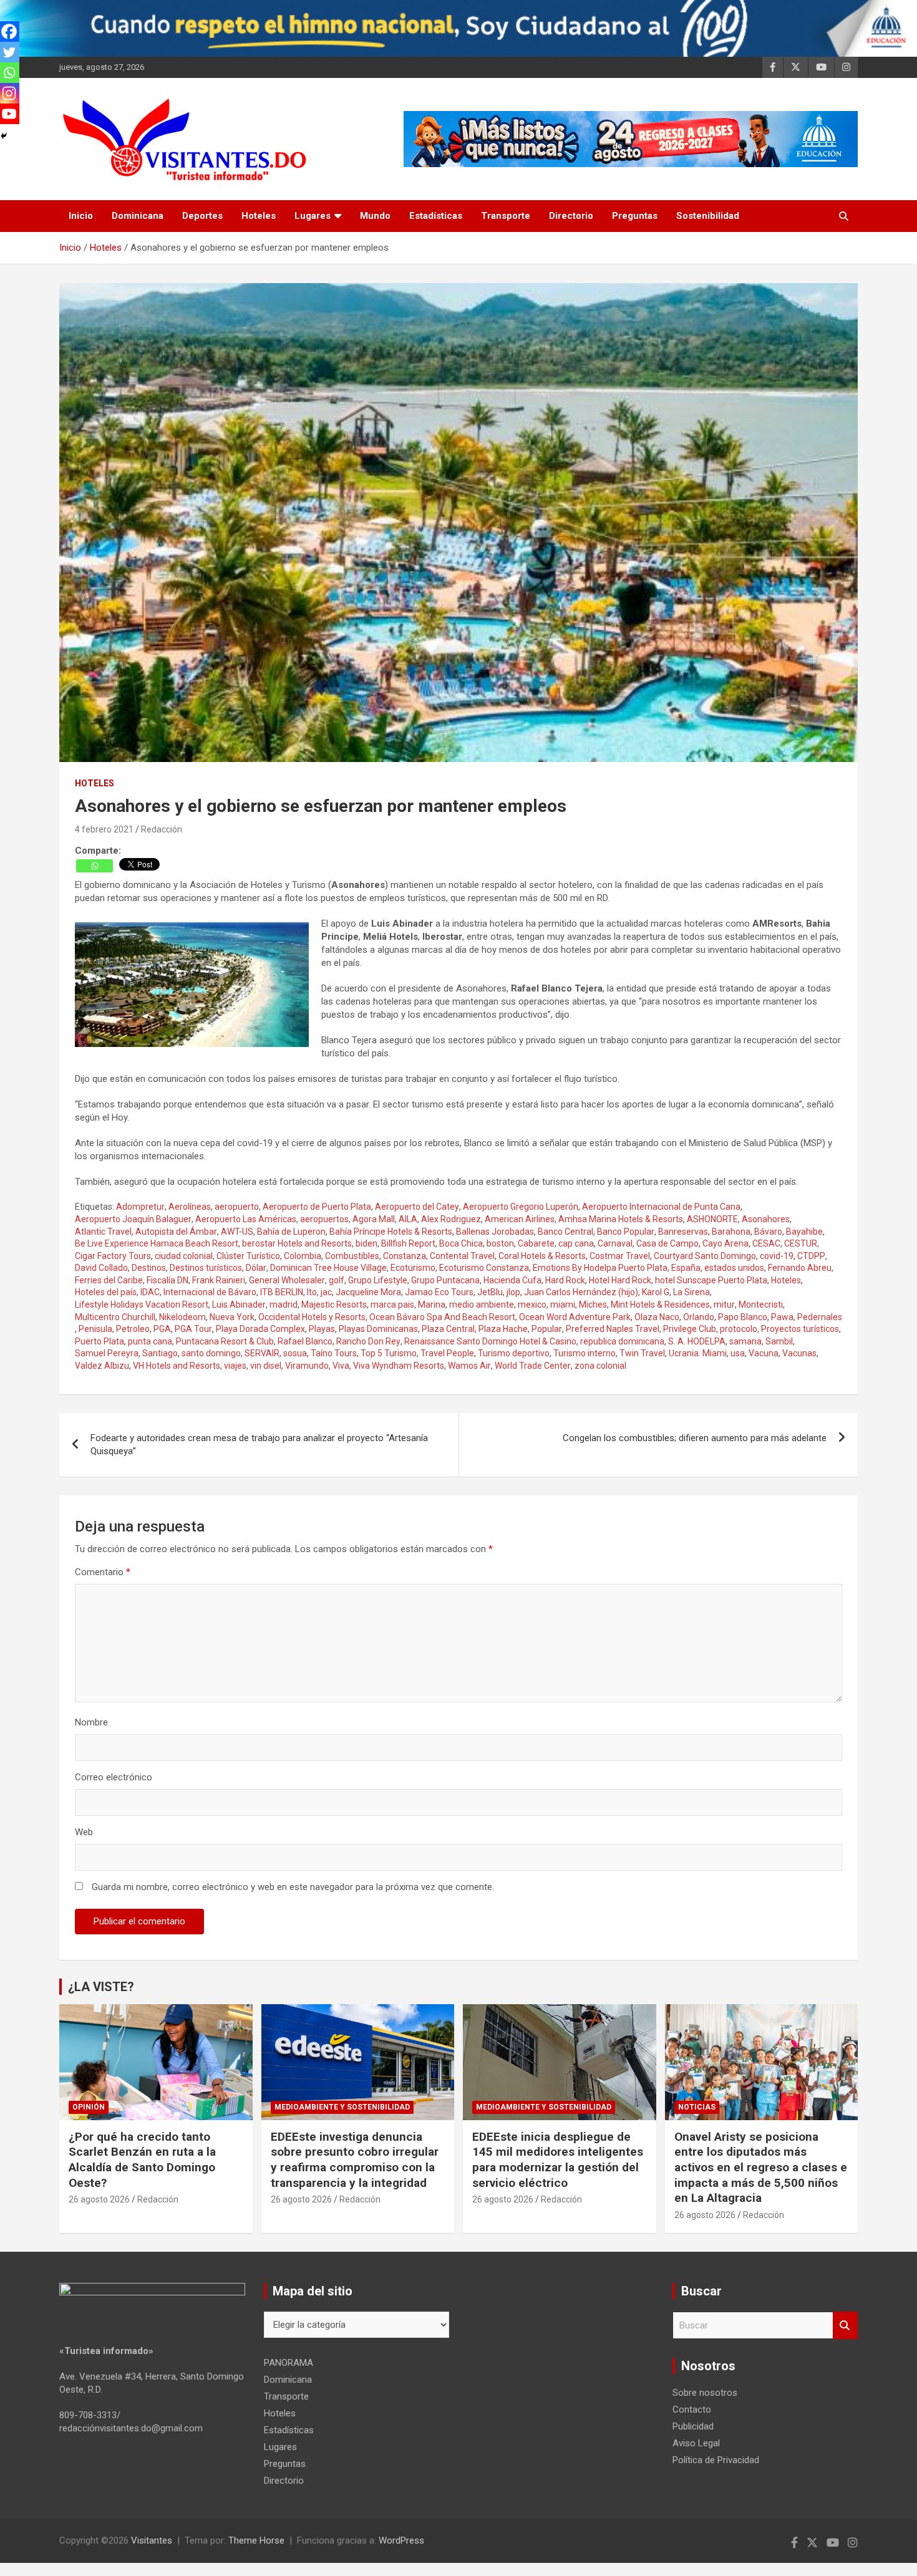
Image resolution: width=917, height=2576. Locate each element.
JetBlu (490, 1292)
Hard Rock (565, 1280)
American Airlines (520, 1219)
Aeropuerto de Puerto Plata (317, 1207)
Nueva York (232, 1317)
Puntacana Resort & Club (225, 1341)
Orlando (699, 1317)
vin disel (266, 1366)
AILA (408, 1219)
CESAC (766, 1243)
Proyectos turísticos (800, 1329)
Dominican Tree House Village (328, 1268)
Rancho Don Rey (368, 1341)
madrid (284, 1305)
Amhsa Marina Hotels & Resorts (621, 1219)
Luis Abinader (239, 1305)
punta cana (150, 1341)
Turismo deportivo (514, 1353)
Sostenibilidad (708, 216)
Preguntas (635, 216)
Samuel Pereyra (107, 1353)
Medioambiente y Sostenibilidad (342, 2107)
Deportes (202, 216)
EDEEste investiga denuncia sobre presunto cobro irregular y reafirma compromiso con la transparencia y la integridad (355, 2160)
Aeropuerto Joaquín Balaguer (133, 1219)
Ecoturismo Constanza (484, 1268)
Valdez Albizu (102, 1366)
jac (326, 1292)
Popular (547, 1329)
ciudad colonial (184, 1256)
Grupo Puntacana (445, 1280)
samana (745, 1341)
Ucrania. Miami (698, 1353)
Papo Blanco (743, 1317)
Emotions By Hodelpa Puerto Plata (600, 1268)
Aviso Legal (696, 2443)
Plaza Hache (503, 1329)
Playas (322, 1329)
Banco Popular (626, 1232)
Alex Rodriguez (451, 1219)
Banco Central (565, 1232)
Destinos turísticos (206, 1268)
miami (563, 1305)
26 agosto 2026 (99, 2199)
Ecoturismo (413, 1268)
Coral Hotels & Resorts (542, 1256)
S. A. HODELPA (697, 1341)
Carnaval (615, 1243)
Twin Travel (642, 1353)
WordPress (401, 2540)
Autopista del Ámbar (176, 1232)
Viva (341, 1366)
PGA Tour (193, 1329)
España (686, 1268)
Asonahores (766, 1219)
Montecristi (761, 1305)
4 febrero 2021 (104, 829)
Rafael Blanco (305, 1341)
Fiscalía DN (167, 1280)
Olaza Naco (657, 1317)
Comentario (103, 1572)
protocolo (739, 1329)
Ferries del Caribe (109, 1280)
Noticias (697, 2107)
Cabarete (536, 1243)
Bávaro (768, 1232)
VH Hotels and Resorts (177, 1366)
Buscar (845, 2326)
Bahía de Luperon (291, 1232)
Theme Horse (256, 2540)
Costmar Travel (620, 1256)
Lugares (313, 216)
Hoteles (259, 216)
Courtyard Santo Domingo (705, 1256)
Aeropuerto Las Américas (246, 1219)
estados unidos (734, 1268)
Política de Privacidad (716, 2460)
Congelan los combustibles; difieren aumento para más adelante (695, 1438)
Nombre (91, 1722)
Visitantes (152, 2540)
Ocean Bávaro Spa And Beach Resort (442, 1317)
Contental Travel (462, 1256)
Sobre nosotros (705, 2393)
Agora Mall (374, 1219)
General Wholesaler (287, 1280)
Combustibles (352, 1256)
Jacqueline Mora (368, 1292)
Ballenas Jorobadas (495, 1232)
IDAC (150, 1292)
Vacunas (799, 1353)
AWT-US (237, 1232)
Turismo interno (585, 1353)
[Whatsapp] (95, 866)
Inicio (81, 216)
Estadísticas (436, 216)
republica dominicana (622, 1341)
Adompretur (140, 1207)
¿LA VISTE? (101, 1987)
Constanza (405, 1256)
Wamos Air (469, 1366)
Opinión (89, 2107)
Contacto (692, 2410)
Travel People (447, 1353)
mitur (724, 1305)
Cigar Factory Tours (113, 1256)
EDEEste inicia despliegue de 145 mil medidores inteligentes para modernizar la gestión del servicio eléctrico (558, 2160)
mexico (532, 1305)
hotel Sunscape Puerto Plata (711, 1280)
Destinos (149, 1268)
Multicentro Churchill (115, 1317)
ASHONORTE (712, 1219)
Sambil (779, 1341)
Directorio (571, 216)
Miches (593, 1305)
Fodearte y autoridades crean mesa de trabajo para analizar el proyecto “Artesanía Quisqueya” (259, 1445)
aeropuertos (324, 1219)
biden (366, 1243)
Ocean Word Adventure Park (575, 1317)
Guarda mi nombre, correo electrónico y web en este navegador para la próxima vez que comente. (293, 1887)
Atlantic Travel (103, 1232)
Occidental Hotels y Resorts (312, 1317)
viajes (235, 1366)
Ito (312, 1292)
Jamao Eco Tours (439, 1292)
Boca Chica (461, 1243)
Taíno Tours (334, 1353)
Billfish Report (408, 1243)
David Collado (101, 1268)
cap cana (576, 1243)
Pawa (782, 1317)
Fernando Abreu (800, 1268)
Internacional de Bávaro (210, 1292)
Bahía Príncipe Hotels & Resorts (391, 1232)
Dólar (256, 1268)
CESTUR (801, 1243)
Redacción (162, 829)
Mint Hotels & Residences (660, 1305)
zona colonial (600, 1366)
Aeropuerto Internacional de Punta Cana (661, 1207)
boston (500, 1243)
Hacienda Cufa (512, 1280)
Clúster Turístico (248, 1256)
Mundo (375, 216)
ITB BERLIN (282, 1292)
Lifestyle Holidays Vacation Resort (142, 1305)
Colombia (303, 1256)
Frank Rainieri (219, 1280)
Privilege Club (690, 1329)
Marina (432, 1305)
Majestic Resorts (334, 1305)
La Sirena (691, 1292)
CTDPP (811, 1256)
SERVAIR (262, 1353)
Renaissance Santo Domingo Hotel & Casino (490, 1341)
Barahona (731, 1232)
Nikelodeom (182, 1317)
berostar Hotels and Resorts (297, 1243)
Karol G (656, 1292)
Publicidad (693, 2426)
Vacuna (764, 1353)
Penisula (95, 1329)
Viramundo (307, 1366)
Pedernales (820, 1317)
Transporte (506, 216)
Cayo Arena (725, 1243)
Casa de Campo (667, 1243)
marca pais (392, 1305)
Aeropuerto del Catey (417, 1207)
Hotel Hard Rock (620, 1280)
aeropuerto (237, 1207)
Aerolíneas (190, 1207)
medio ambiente (482, 1305)
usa (738, 1353)
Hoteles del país (106, 1292)
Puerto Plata (99, 1341)
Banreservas (683, 1232)
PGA (162, 1329)
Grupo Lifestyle (378, 1280)
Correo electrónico (114, 1777)
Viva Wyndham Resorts (399, 1366)
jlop (513, 1292)
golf (337, 1280)
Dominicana (138, 216)
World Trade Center (533, 1366)
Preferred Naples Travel (613, 1329)
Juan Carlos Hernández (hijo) (581, 1292)
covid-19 (777, 1256)
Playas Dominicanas (378, 1329)
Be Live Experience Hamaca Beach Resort (157, 1243)
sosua (295, 1353)
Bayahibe (804, 1232)
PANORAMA (289, 2363)
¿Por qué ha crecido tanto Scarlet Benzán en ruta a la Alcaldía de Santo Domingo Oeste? (142, 2160)
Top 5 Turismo (389, 1353)
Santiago (160, 1353)
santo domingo (211, 1353)
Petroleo (133, 1329)
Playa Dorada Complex (260, 1329)
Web (84, 1832)
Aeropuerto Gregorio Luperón (521, 1207)
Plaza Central (448, 1329)
